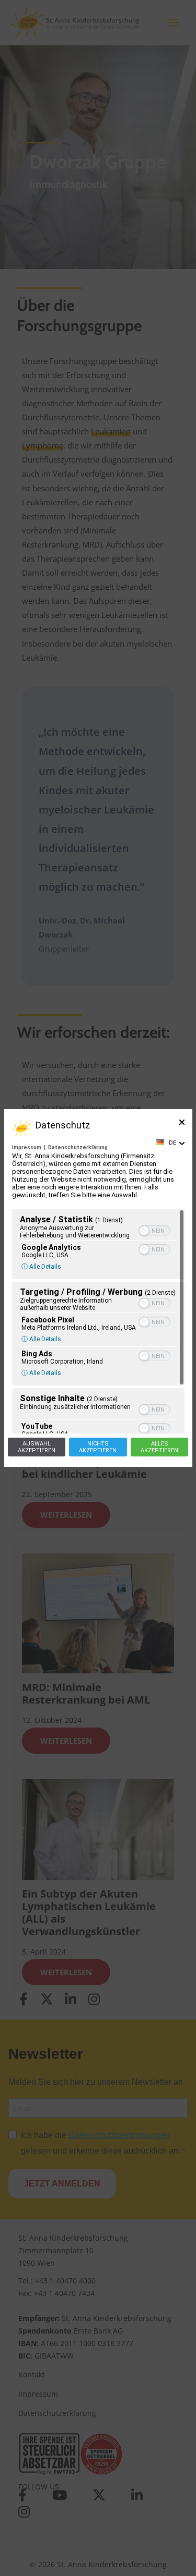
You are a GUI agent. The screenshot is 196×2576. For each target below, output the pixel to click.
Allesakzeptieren (159, 1447)
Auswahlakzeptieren (37, 1447)
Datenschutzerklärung (78, 1147)
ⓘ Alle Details (41, 1267)
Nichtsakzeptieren (98, 1447)
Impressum (27, 1147)
